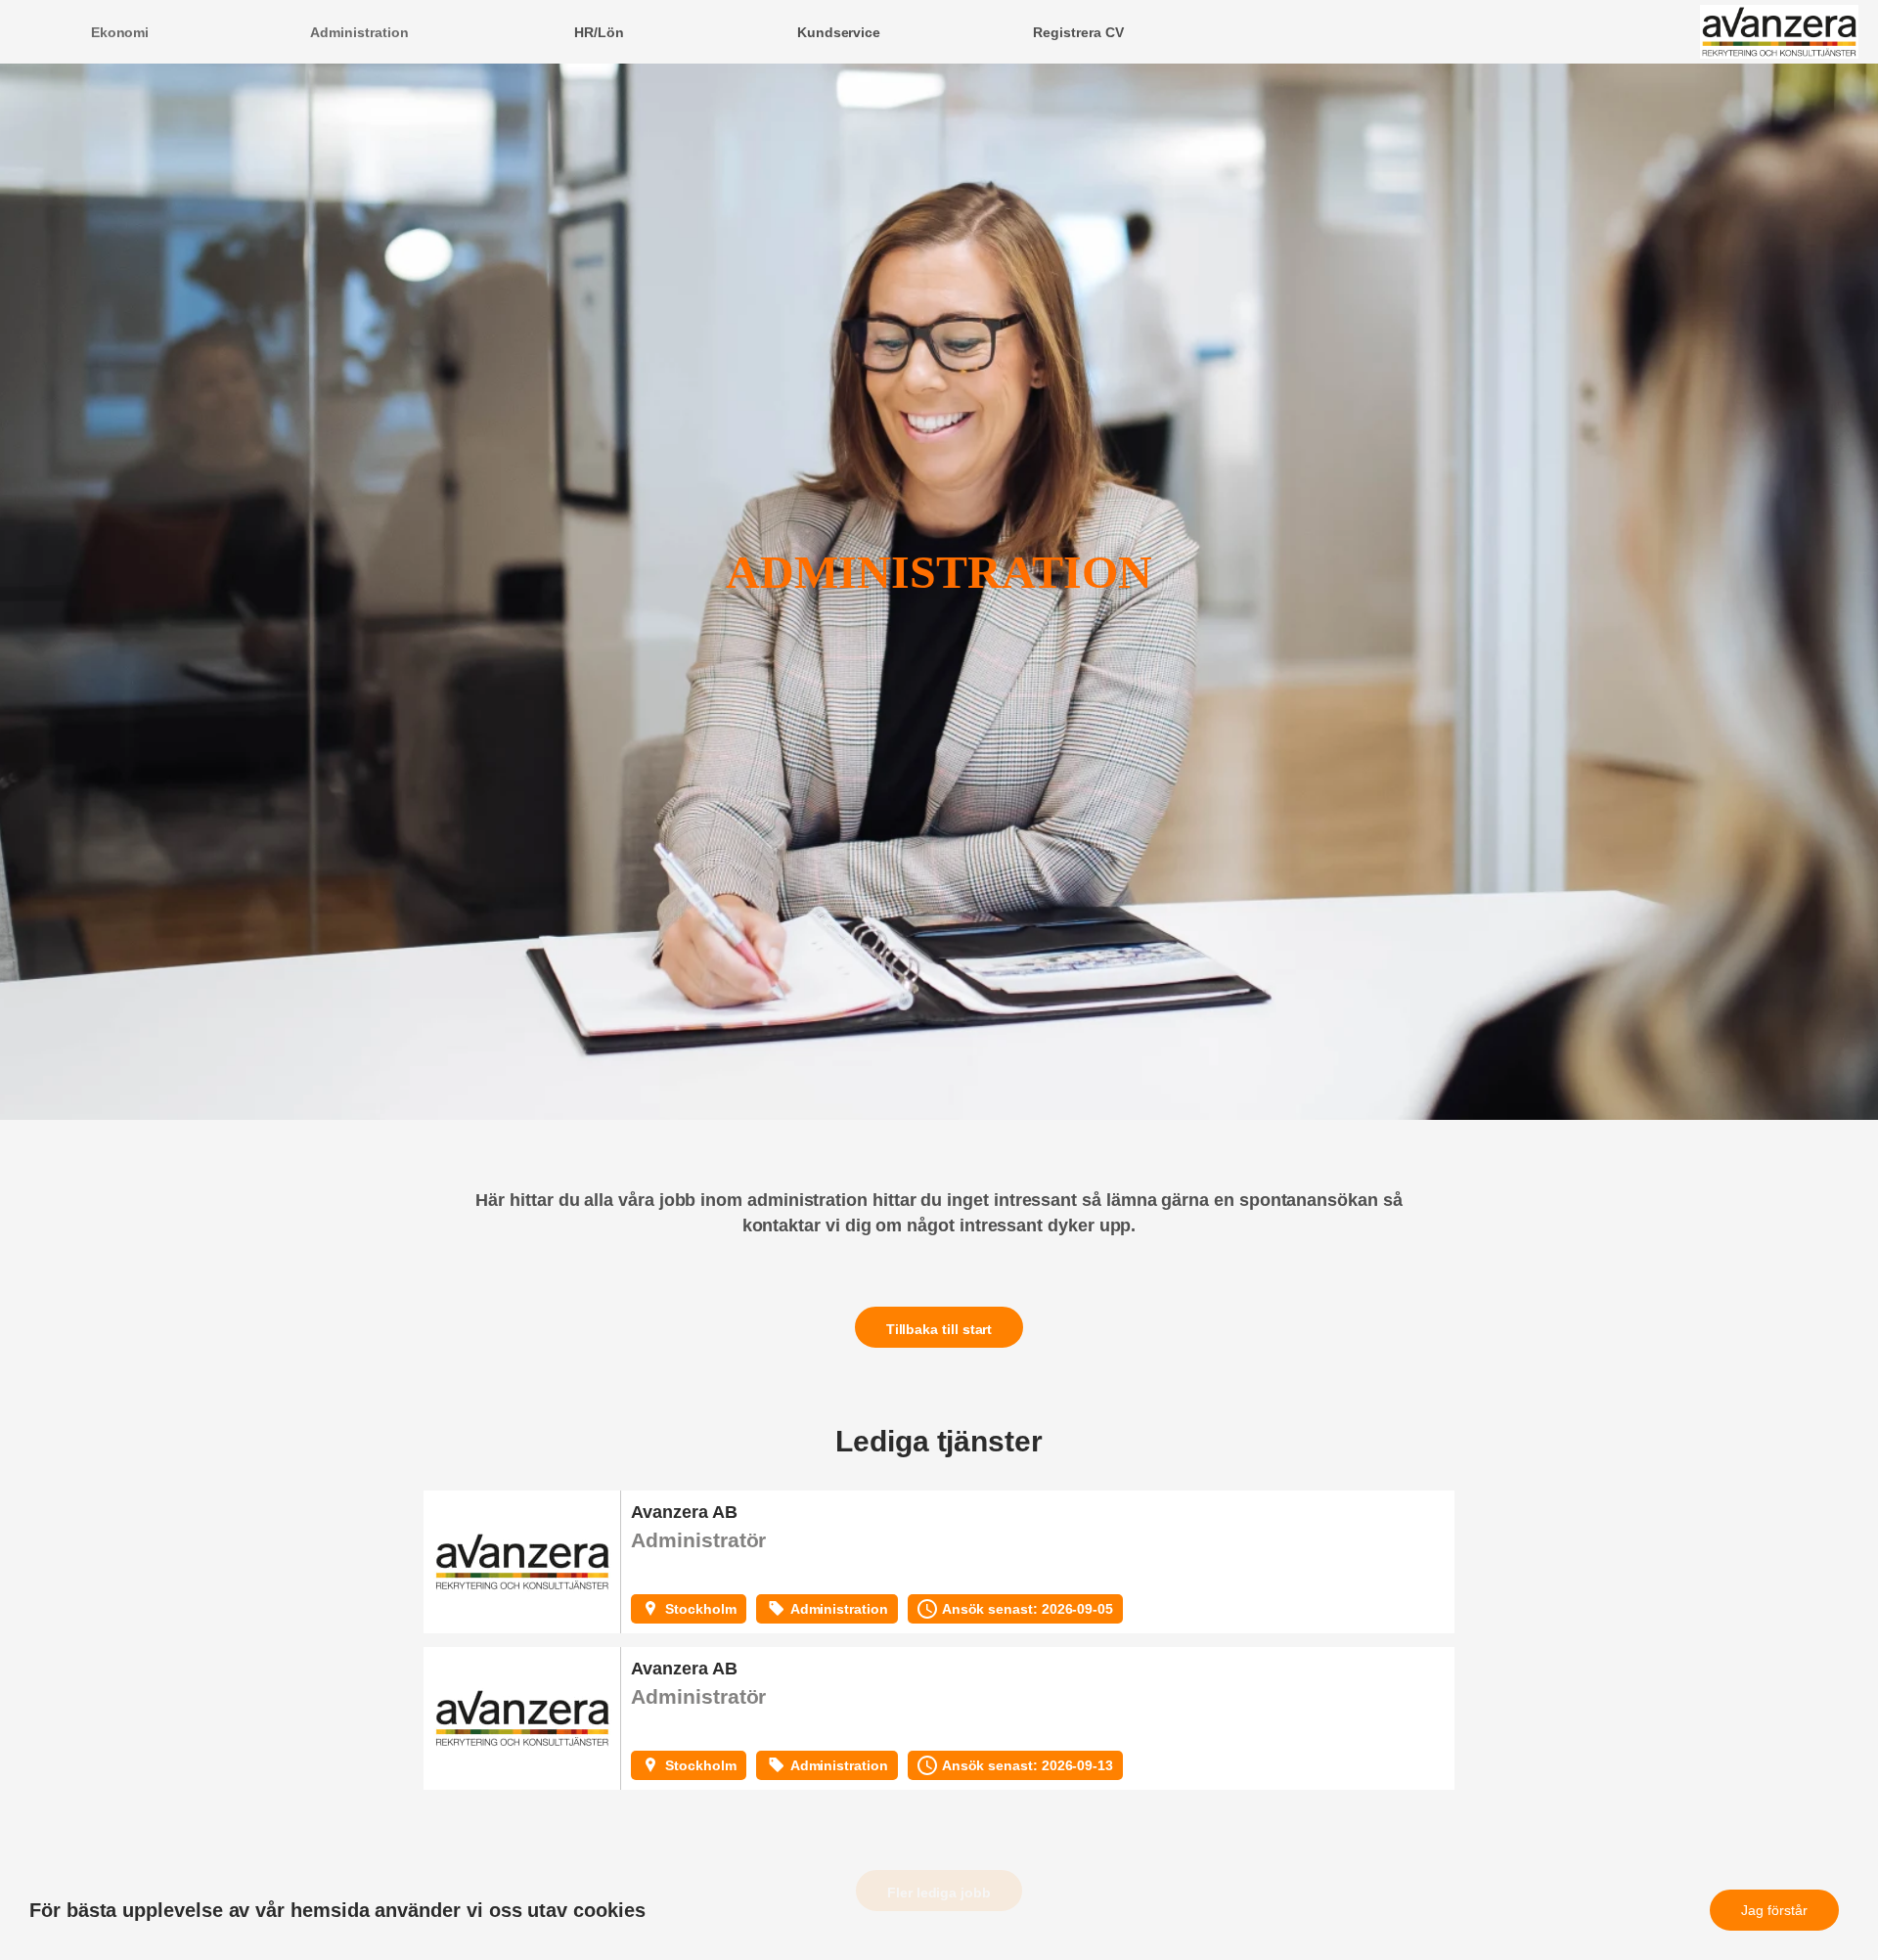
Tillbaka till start (939, 1329)
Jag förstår (1774, 1910)
